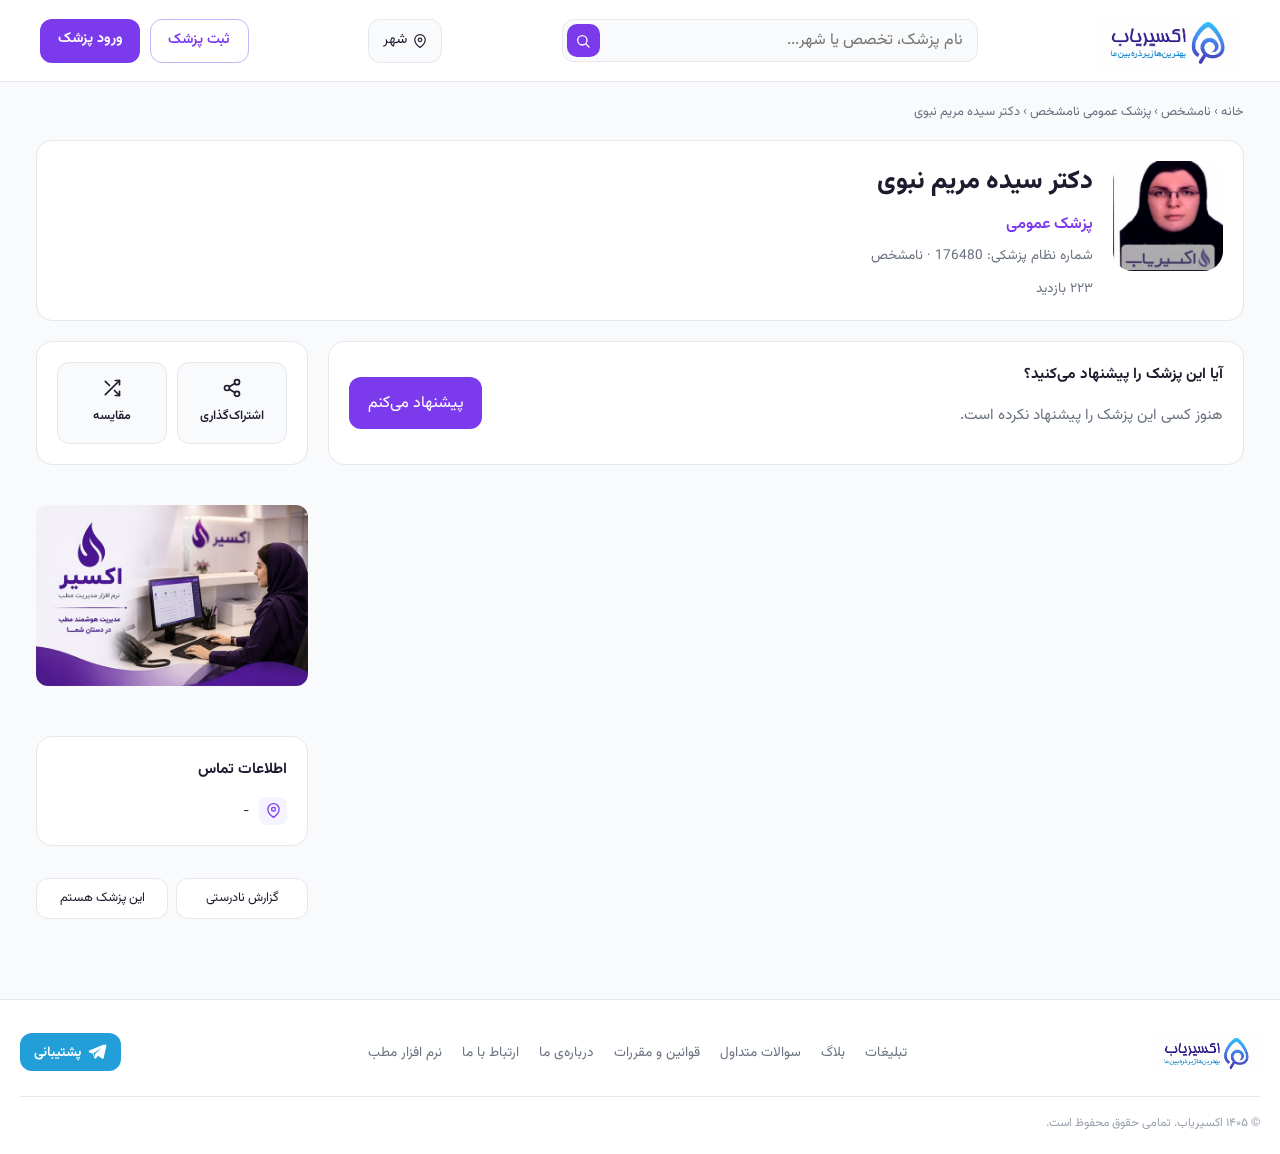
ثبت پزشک (199, 39)
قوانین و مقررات (657, 1052)
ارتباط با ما (490, 1052)
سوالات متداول (760, 1052)
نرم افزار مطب (405, 1052)
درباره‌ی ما (566, 1052)
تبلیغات (886, 1052)
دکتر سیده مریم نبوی (967, 112)
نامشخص (1186, 112)
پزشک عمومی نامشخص (1090, 112)
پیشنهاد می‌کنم (416, 403)
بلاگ (833, 1052)
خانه (1232, 112)
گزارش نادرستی (242, 898)
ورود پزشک (90, 38)
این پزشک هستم (102, 898)
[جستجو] (584, 41)
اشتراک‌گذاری (232, 416)
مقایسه (112, 416)
